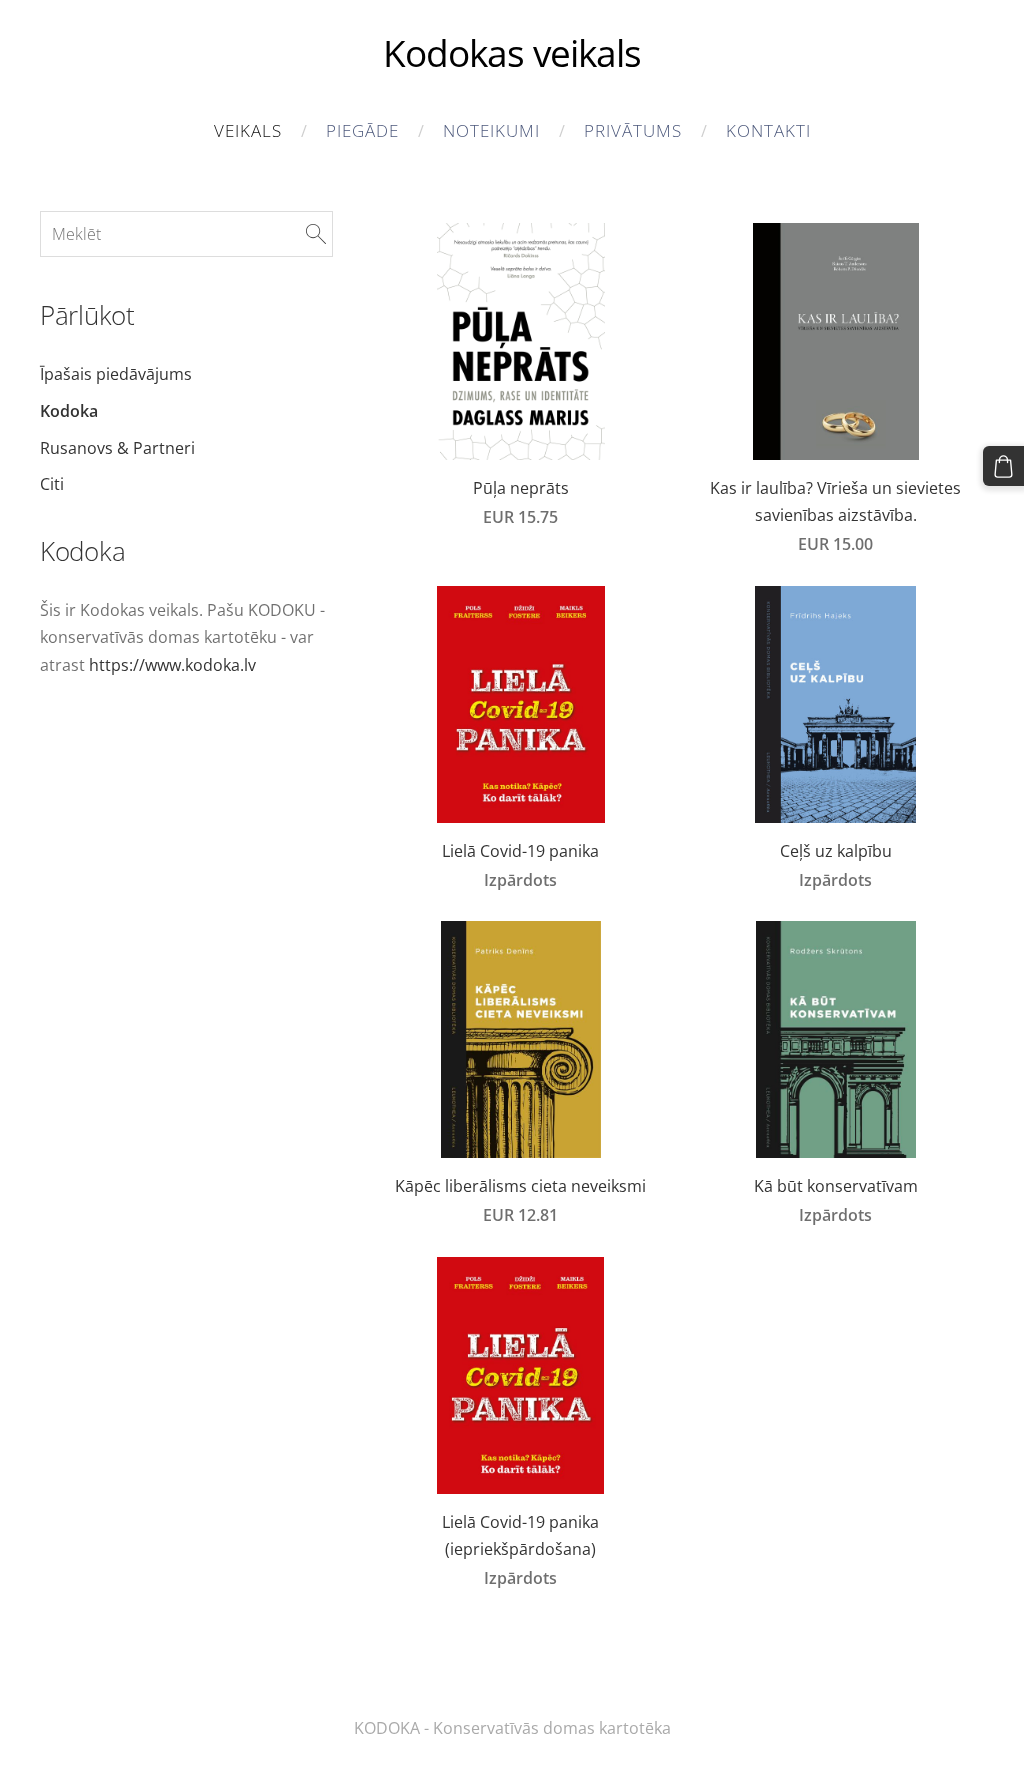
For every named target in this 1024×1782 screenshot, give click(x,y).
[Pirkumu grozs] (1003, 466)
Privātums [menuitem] (633, 130)
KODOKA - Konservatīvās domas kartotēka (512, 1728)
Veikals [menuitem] (248, 130)
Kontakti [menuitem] (768, 130)
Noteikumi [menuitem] (491, 130)
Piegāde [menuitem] (362, 130)
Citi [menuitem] (52, 484)
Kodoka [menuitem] (69, 411)
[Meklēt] (316, 234)
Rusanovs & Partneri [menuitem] (117, 448)
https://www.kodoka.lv (172, 665)
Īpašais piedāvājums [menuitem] (116, 374)
